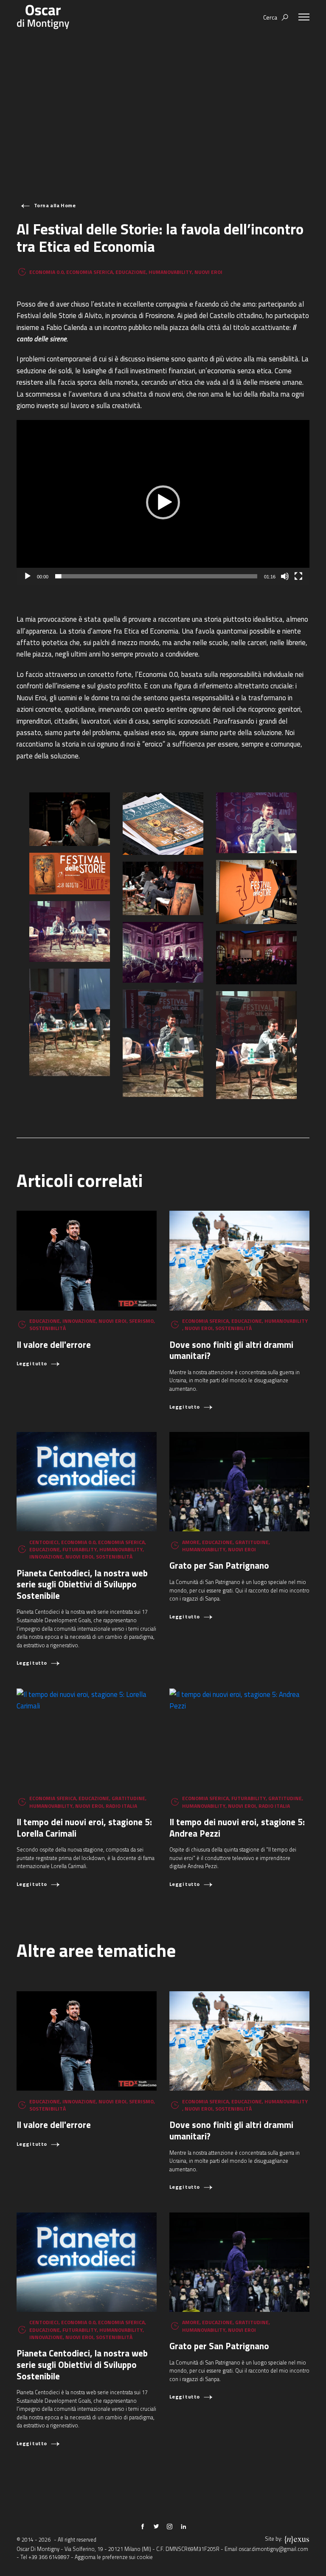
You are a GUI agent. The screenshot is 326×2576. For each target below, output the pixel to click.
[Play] (28, 576)
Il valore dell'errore (54, 1344)
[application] (163, 502)
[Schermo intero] (298, 576)
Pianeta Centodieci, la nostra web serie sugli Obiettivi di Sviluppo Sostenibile (82, 1584)
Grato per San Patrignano (219, 1565)
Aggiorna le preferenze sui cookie (114, 2557)
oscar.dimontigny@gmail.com (273, 2549)
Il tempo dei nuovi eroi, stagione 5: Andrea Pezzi (237, 1828)
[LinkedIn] (183, 2527)
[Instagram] (170, 2527)
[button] (163, 502)
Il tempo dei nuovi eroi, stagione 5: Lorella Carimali (84, 1828)
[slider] (156, 576)
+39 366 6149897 (49, 2557)
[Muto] (285, 576)
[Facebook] (143, 2527)
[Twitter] (156, 2527)
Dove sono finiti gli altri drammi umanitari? (231, 1350)
